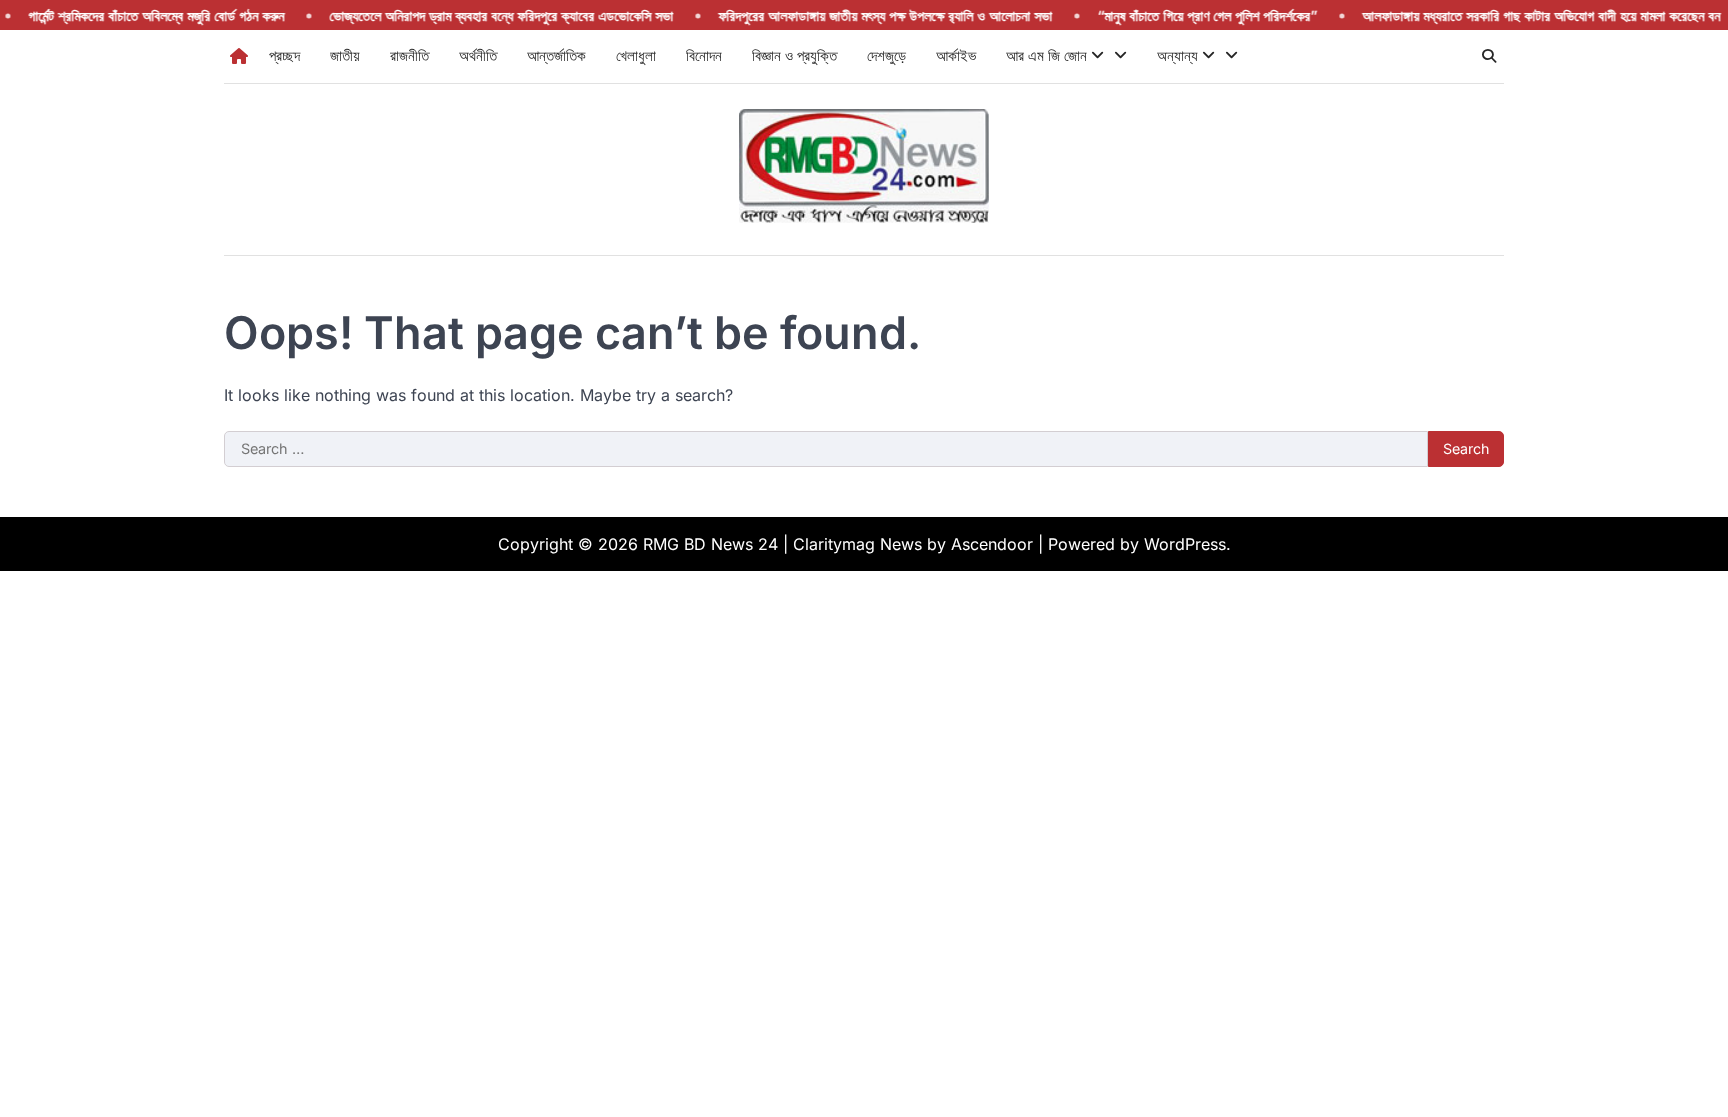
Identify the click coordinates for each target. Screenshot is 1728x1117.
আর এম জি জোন (1048, 55)
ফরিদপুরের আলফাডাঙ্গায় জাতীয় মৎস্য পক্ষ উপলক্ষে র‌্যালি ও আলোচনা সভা (864, 15)
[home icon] (239, 56)
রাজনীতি (409, 55)
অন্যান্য (1179, 55)
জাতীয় (345, 55)
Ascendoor (992, 544)
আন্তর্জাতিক (556, 55)
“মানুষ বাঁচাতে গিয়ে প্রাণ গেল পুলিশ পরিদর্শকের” (1186, 15)
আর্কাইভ (956, 55)
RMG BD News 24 (710, 544)
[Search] (1489, 56)
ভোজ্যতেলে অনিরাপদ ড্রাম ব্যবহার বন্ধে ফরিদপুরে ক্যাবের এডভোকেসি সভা (480, 15)
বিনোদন (704, 55)
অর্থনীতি (478, 55)
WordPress (1185, 544)
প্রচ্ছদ (284, 55)
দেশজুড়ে (886, 55)
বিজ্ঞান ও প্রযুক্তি (794, 55)
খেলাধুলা (636, 55)
